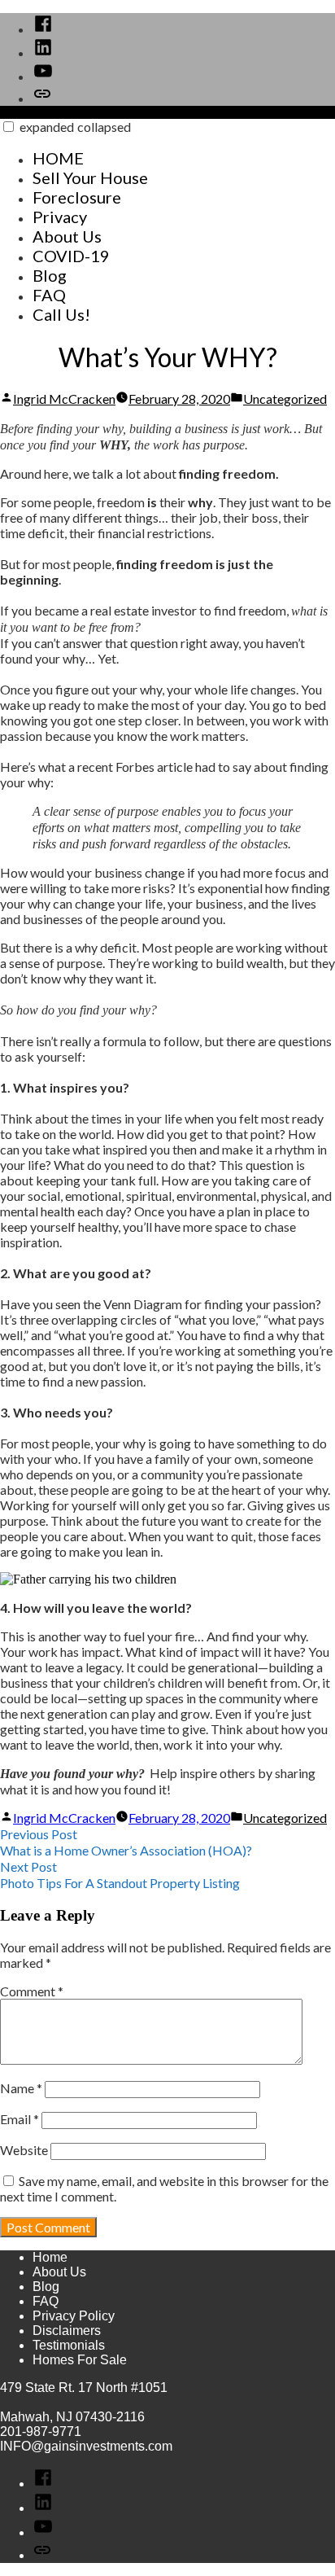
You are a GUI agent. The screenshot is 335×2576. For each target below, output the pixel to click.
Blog (50, 275)
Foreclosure (77, 197)
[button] (9, 127)
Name (21, 2088)
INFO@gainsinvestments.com (86, 2446)
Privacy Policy (74, 2316)
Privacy (60, 217)
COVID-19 (71, 256)
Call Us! (61, 314)
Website (24, 2150)
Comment (32, 1991)
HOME (58, 158)
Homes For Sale (80, 2360)
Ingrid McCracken (64, 399)
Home (50, 2257)
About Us (67, 236)
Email (20, 2119)
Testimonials (69, 2345)
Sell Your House (90, 177)
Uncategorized (285, 399)
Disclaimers (67, 2331)
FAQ (49, 295)
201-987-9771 (41, 2431)
